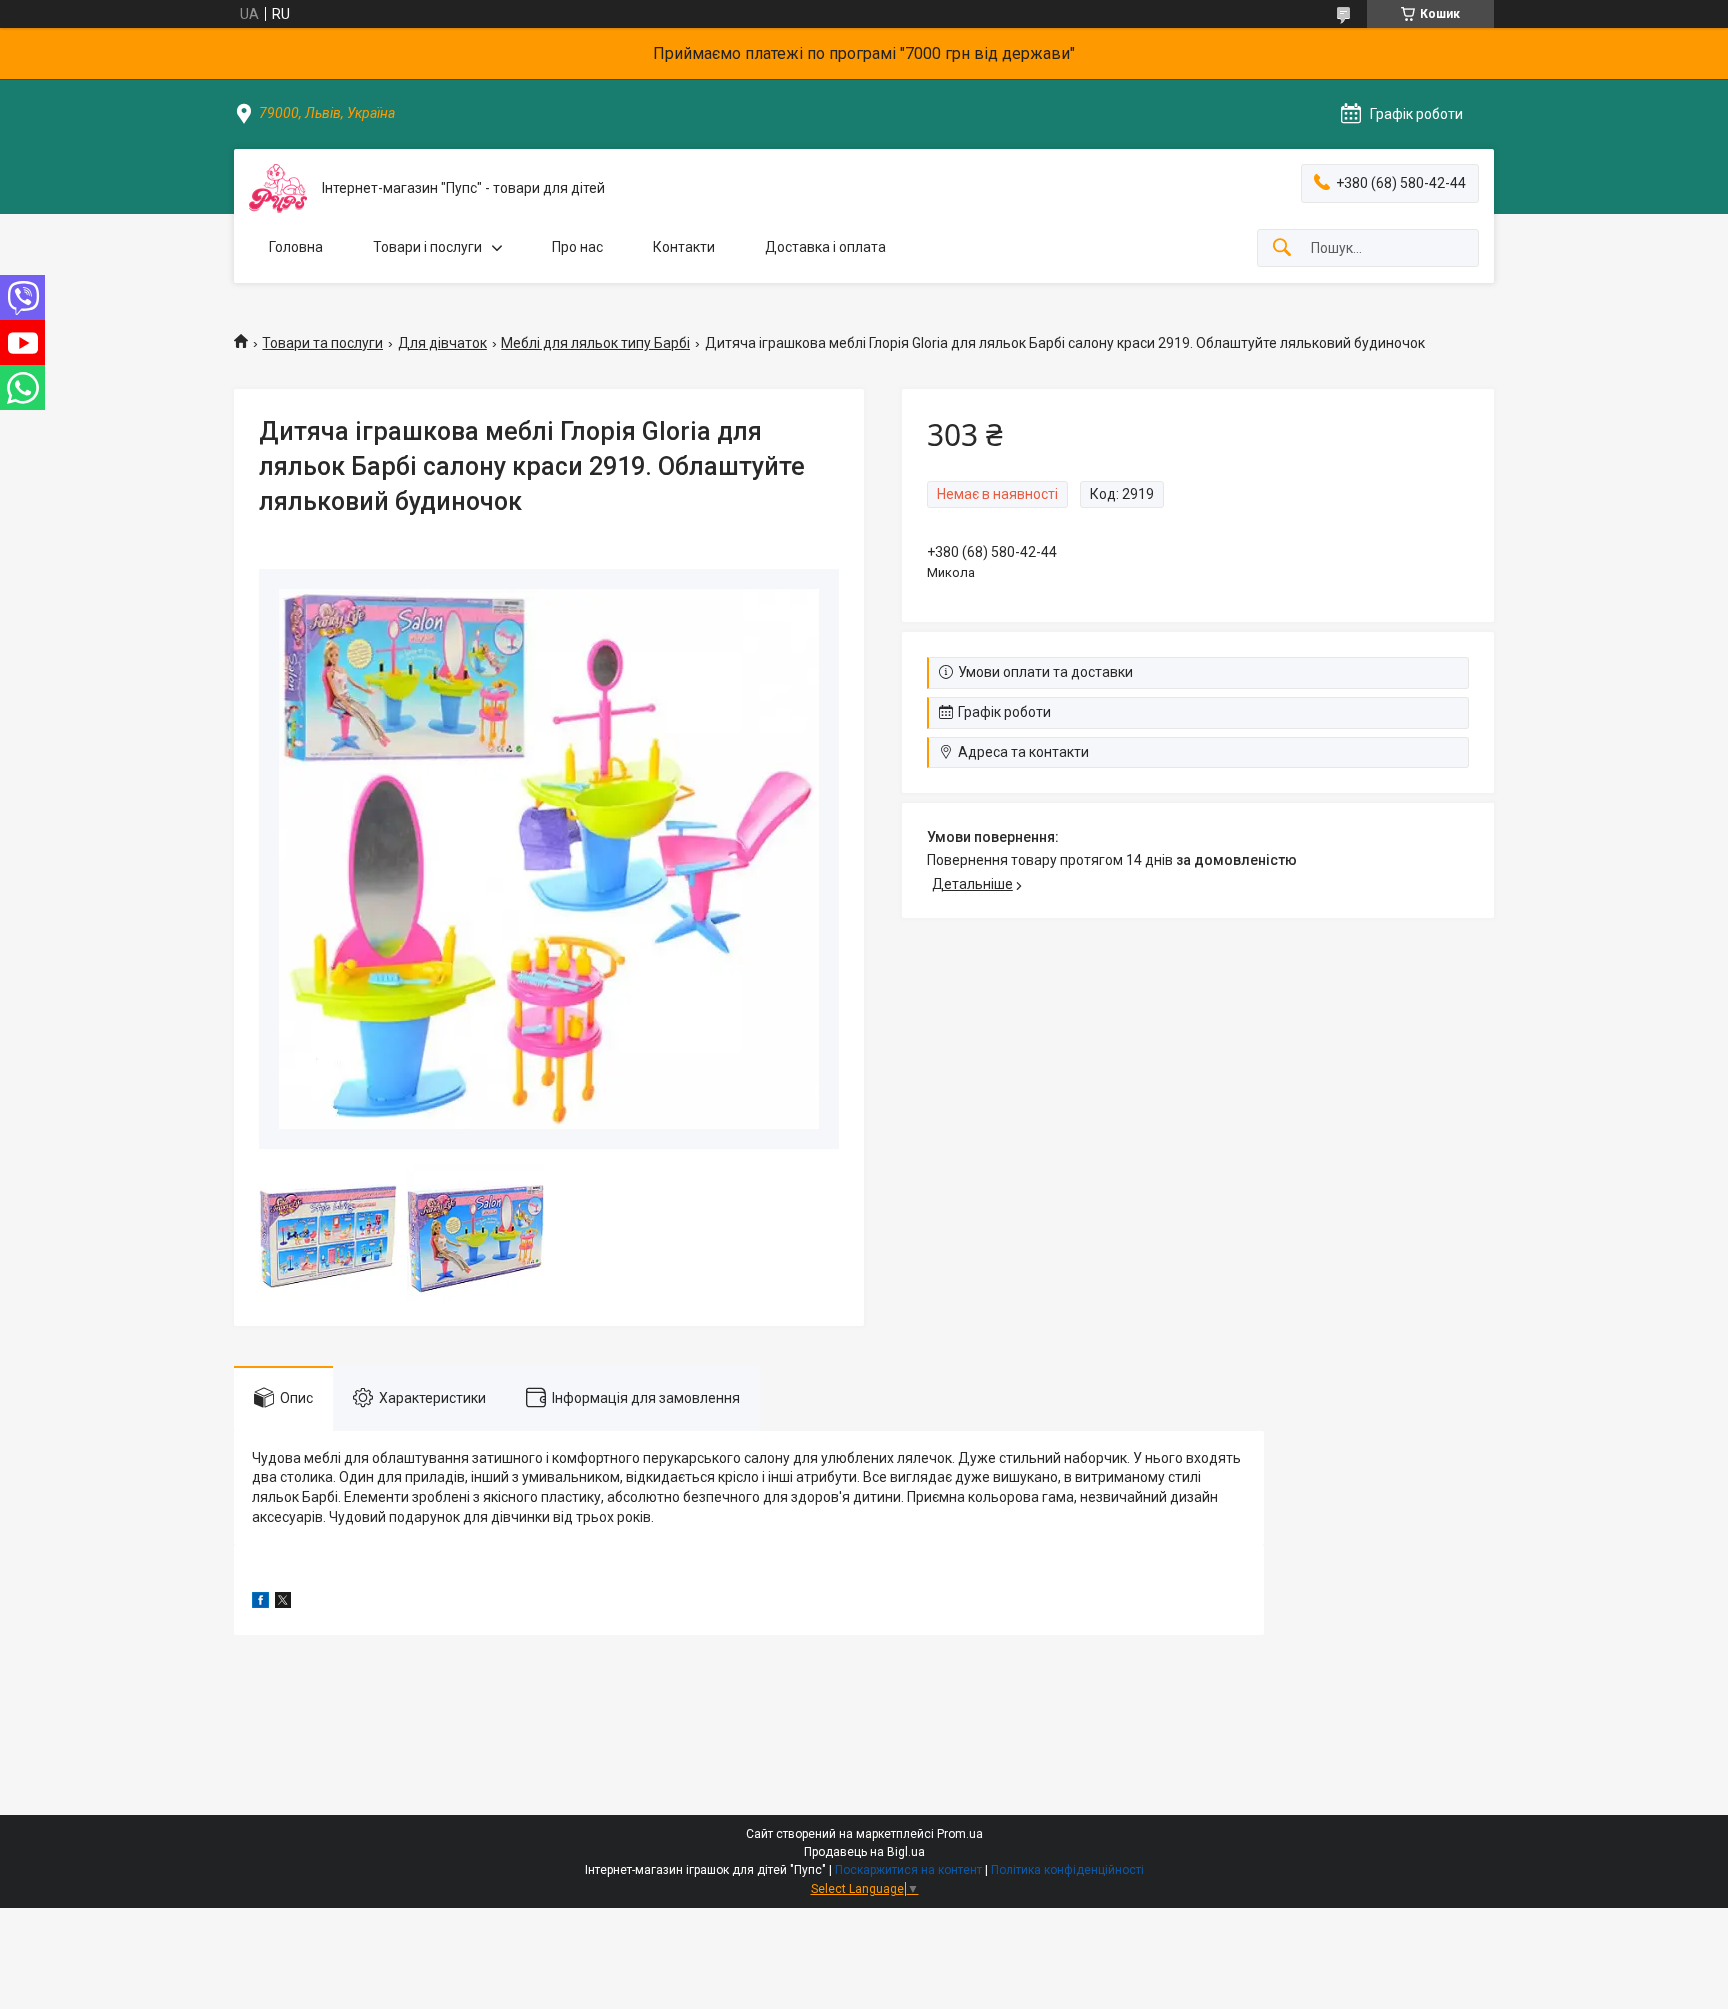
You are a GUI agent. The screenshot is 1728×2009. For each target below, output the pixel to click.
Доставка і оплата (825, 247)
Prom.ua (960, 1834)
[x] (283, 1603)
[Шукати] (1282, 248)
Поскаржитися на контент (908, 1870)
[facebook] (260, 1603)
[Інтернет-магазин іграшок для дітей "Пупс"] (278, 188)
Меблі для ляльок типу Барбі (595, 343)
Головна (296, 247)
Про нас (577, 247)
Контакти (684, 247)
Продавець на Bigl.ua (864, 1852)
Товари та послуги (322, 343)
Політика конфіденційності (1067, 1870)
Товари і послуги (427, 247)
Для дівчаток (442, 343)
